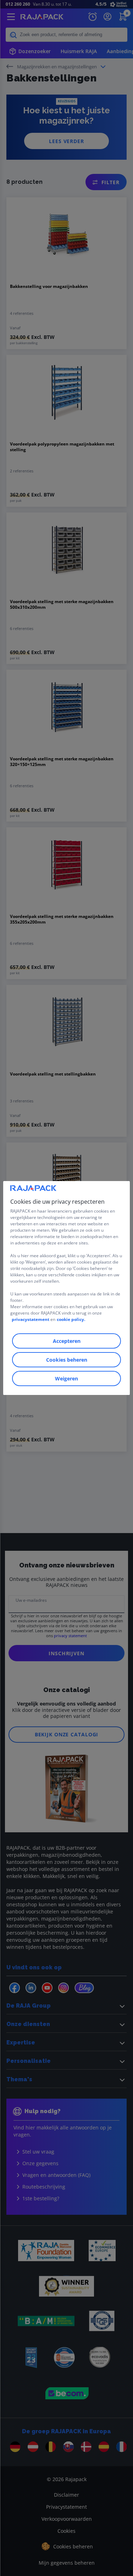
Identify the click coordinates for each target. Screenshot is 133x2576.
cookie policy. (71, 1319)
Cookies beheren (67, 1360)
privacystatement (31, 1319)
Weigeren (66, 1378)
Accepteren (67, 1341)
